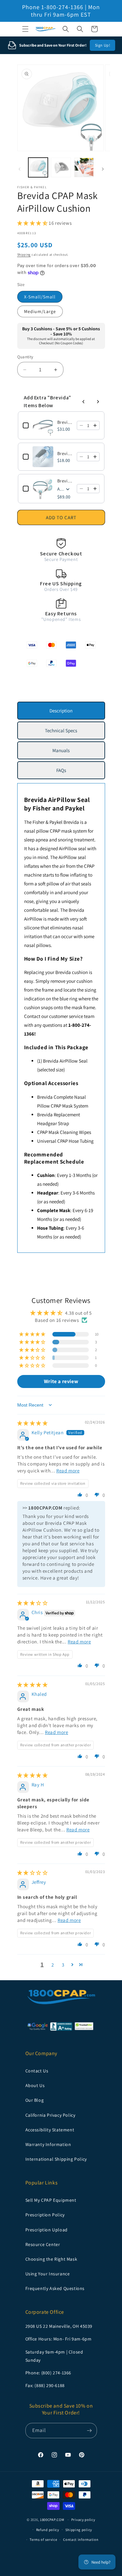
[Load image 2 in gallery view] (61, 168)
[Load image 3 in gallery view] (84, 168)
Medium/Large (40, 311)
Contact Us (37, 2071)
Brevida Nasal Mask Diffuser (65, 453)
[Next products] (98, 402)
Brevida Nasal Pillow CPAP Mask (65, 481)
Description (61, 711)
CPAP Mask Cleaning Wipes (64, 1132)
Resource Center (43, 2244)
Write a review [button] (61, 1381)
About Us (35, 2085)
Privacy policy (83, 2520)
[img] (33, 1423)
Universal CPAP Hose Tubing (65, 1141)
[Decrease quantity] (81, 425)
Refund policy (48, 2530)
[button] (25, 29)
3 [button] (63, 1965)
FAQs (61, 770)
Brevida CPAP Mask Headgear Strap (65, 422)
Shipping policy (79, 2530)
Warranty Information (48, 2144)
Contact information (81, 2540)
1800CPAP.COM (52, 2520)
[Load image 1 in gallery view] (38, 168)
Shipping (24, 255)
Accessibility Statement (50, 2130)
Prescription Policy (45, 2215)
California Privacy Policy (50, 2115)
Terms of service (43, 2540)
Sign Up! (103, 45)
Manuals (61, 750)
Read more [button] (68, 1471)
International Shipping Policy (56, 2159)
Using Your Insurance (48, 2274)
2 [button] (53, 1965)
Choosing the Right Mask (51, 2259)
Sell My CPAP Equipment (51, 2200)
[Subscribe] (89, 2431)
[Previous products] (84, 402)
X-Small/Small (40, 297)
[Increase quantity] (95, 425)
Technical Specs (61, 730)
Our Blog (35, 2100)
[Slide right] (103, 169)
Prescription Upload (47, 2230)
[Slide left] (20, 169)
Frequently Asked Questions (55, 2288)
